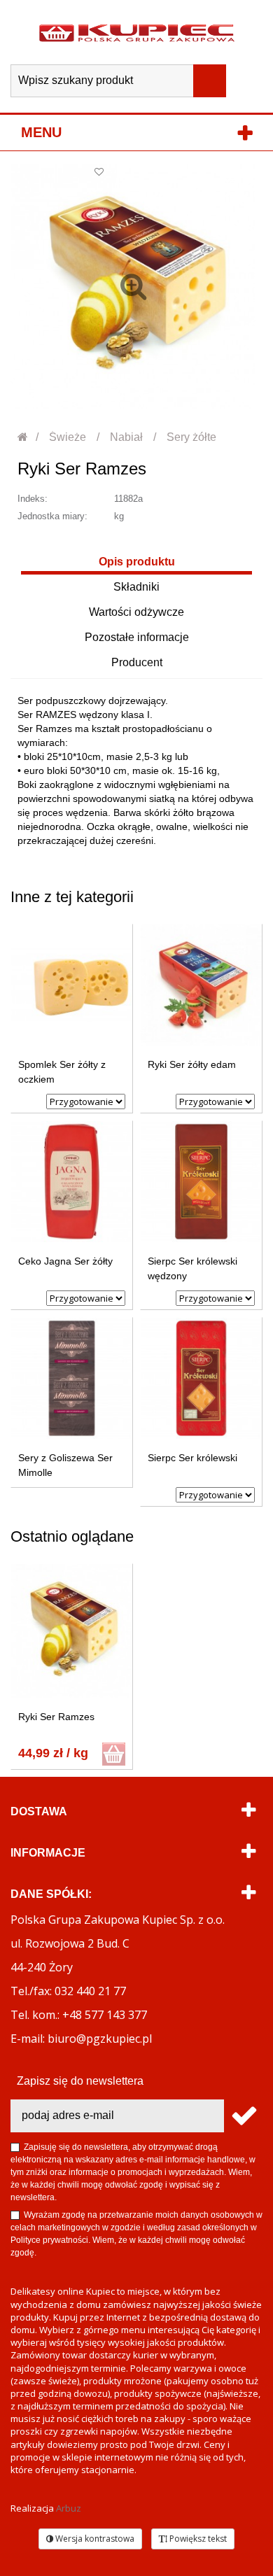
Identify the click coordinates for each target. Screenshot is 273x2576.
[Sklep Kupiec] (137, 32)
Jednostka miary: (52, 516)
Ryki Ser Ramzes (56, 1717)
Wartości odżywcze (136, 612)
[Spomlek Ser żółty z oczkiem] (72, 985)
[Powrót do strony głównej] (23, 437)
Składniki (136, 587)
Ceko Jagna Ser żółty (65, 1261)
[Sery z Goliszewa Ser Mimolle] (72, 1378)
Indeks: (33, 499)
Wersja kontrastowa (94, 2539)
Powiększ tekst (197, 2539)
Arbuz (69, 2508)
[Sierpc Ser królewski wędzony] (201, 1182)
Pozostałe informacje (137, 637)
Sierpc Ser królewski (192, 1458)
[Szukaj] (210, 81)
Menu (41, 132)
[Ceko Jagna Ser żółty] (72, 1182)
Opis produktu (137, 562)
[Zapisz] (243, 2116)
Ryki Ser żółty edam (192, 1064)
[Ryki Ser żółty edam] (201, 985)
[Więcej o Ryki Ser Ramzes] (72, 1631)
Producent (137, 662)
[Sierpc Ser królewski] (201, 1378)
